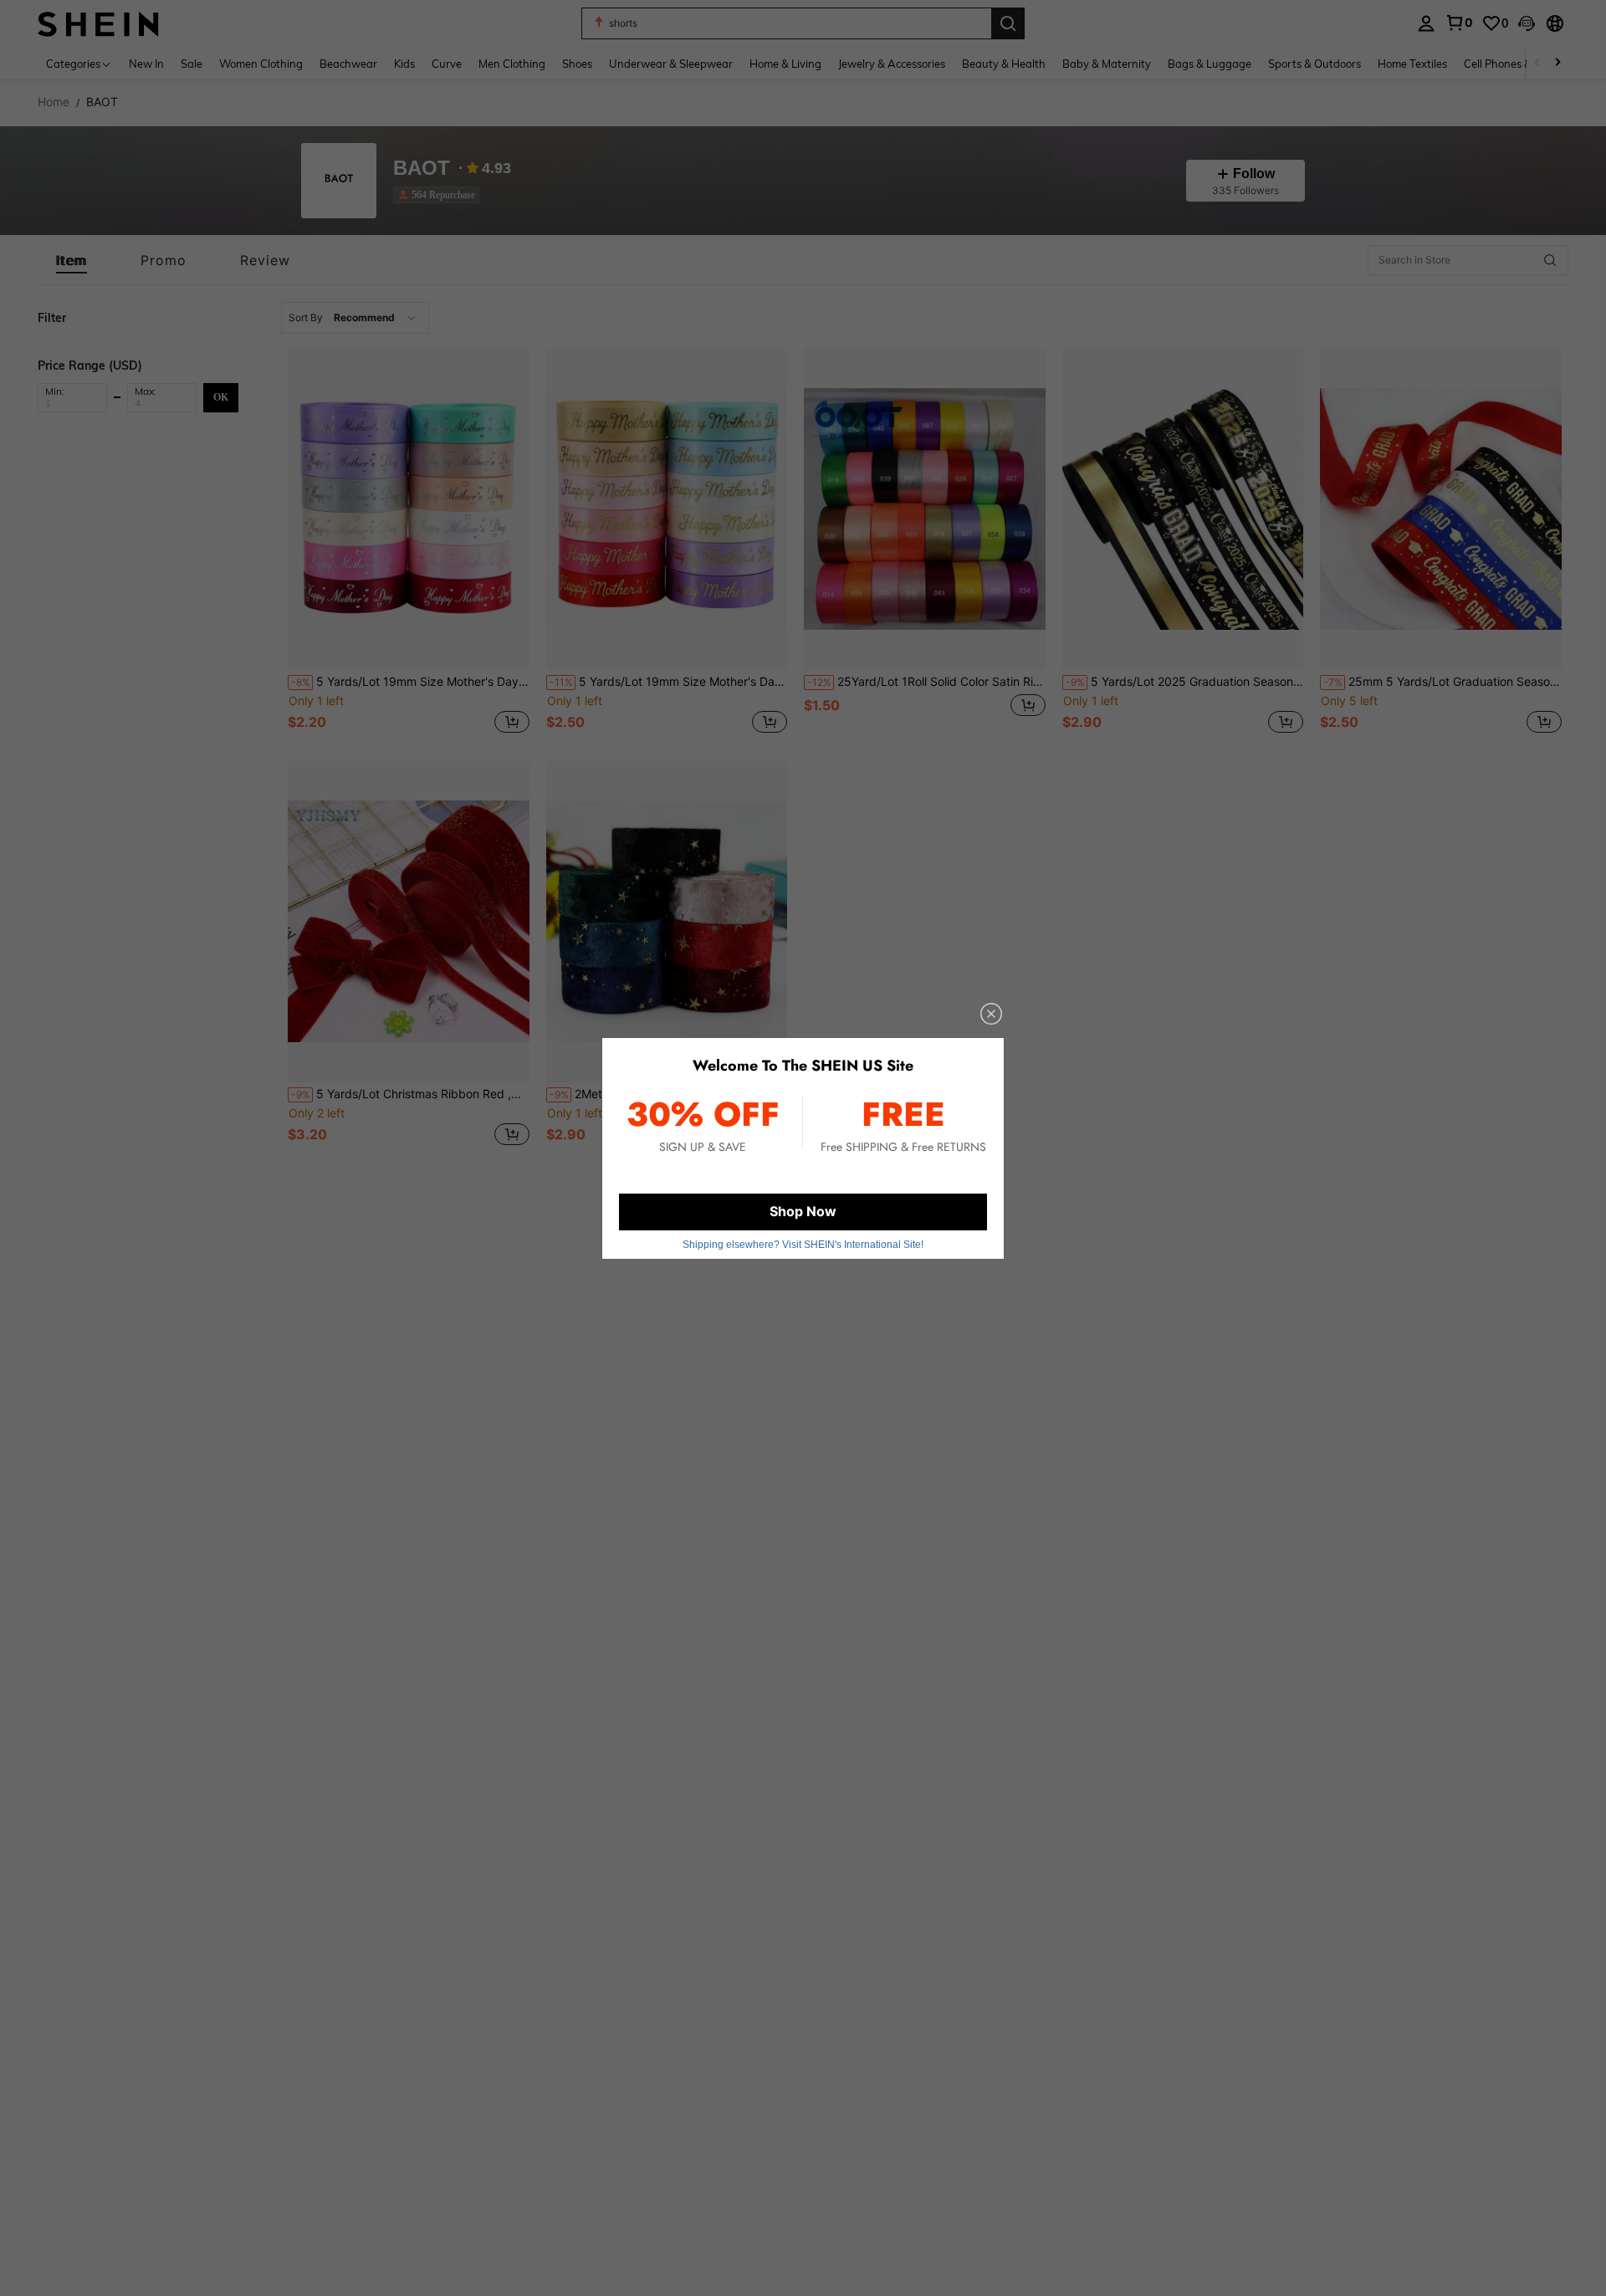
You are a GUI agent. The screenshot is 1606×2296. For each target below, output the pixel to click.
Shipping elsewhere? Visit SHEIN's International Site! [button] (803, 1245)
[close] (991, 1014)
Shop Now (803, 1211)
